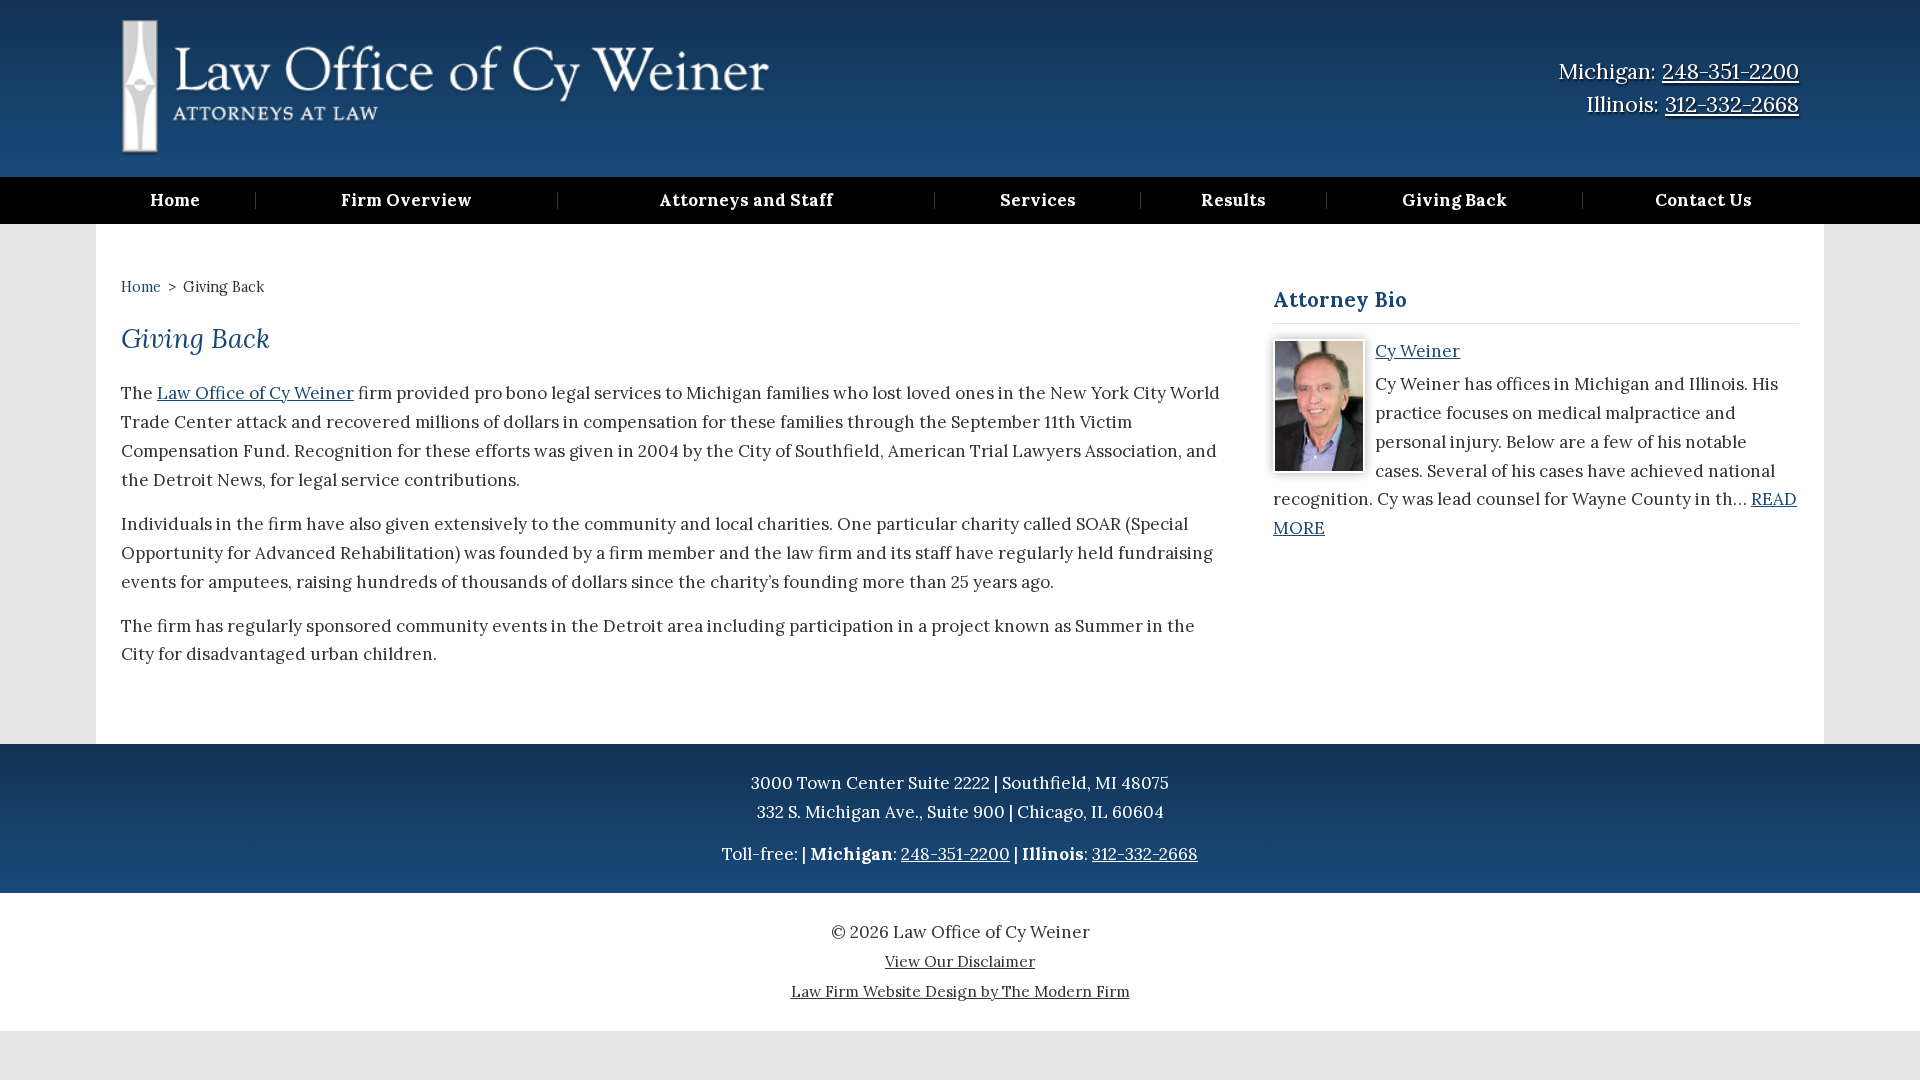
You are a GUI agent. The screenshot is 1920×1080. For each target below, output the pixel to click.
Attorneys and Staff (746, 200)
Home (175, 200)
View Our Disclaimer (960, 961)
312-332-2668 (1732, 104)
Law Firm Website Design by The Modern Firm (960, 991)
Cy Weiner (1417, 351)
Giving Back (1454, 200)
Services (1038, 200)
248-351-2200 (1730, 71)
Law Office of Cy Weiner (255, 393)
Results (1233, 200)
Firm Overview (406, 200)
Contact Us (1703, 200)
